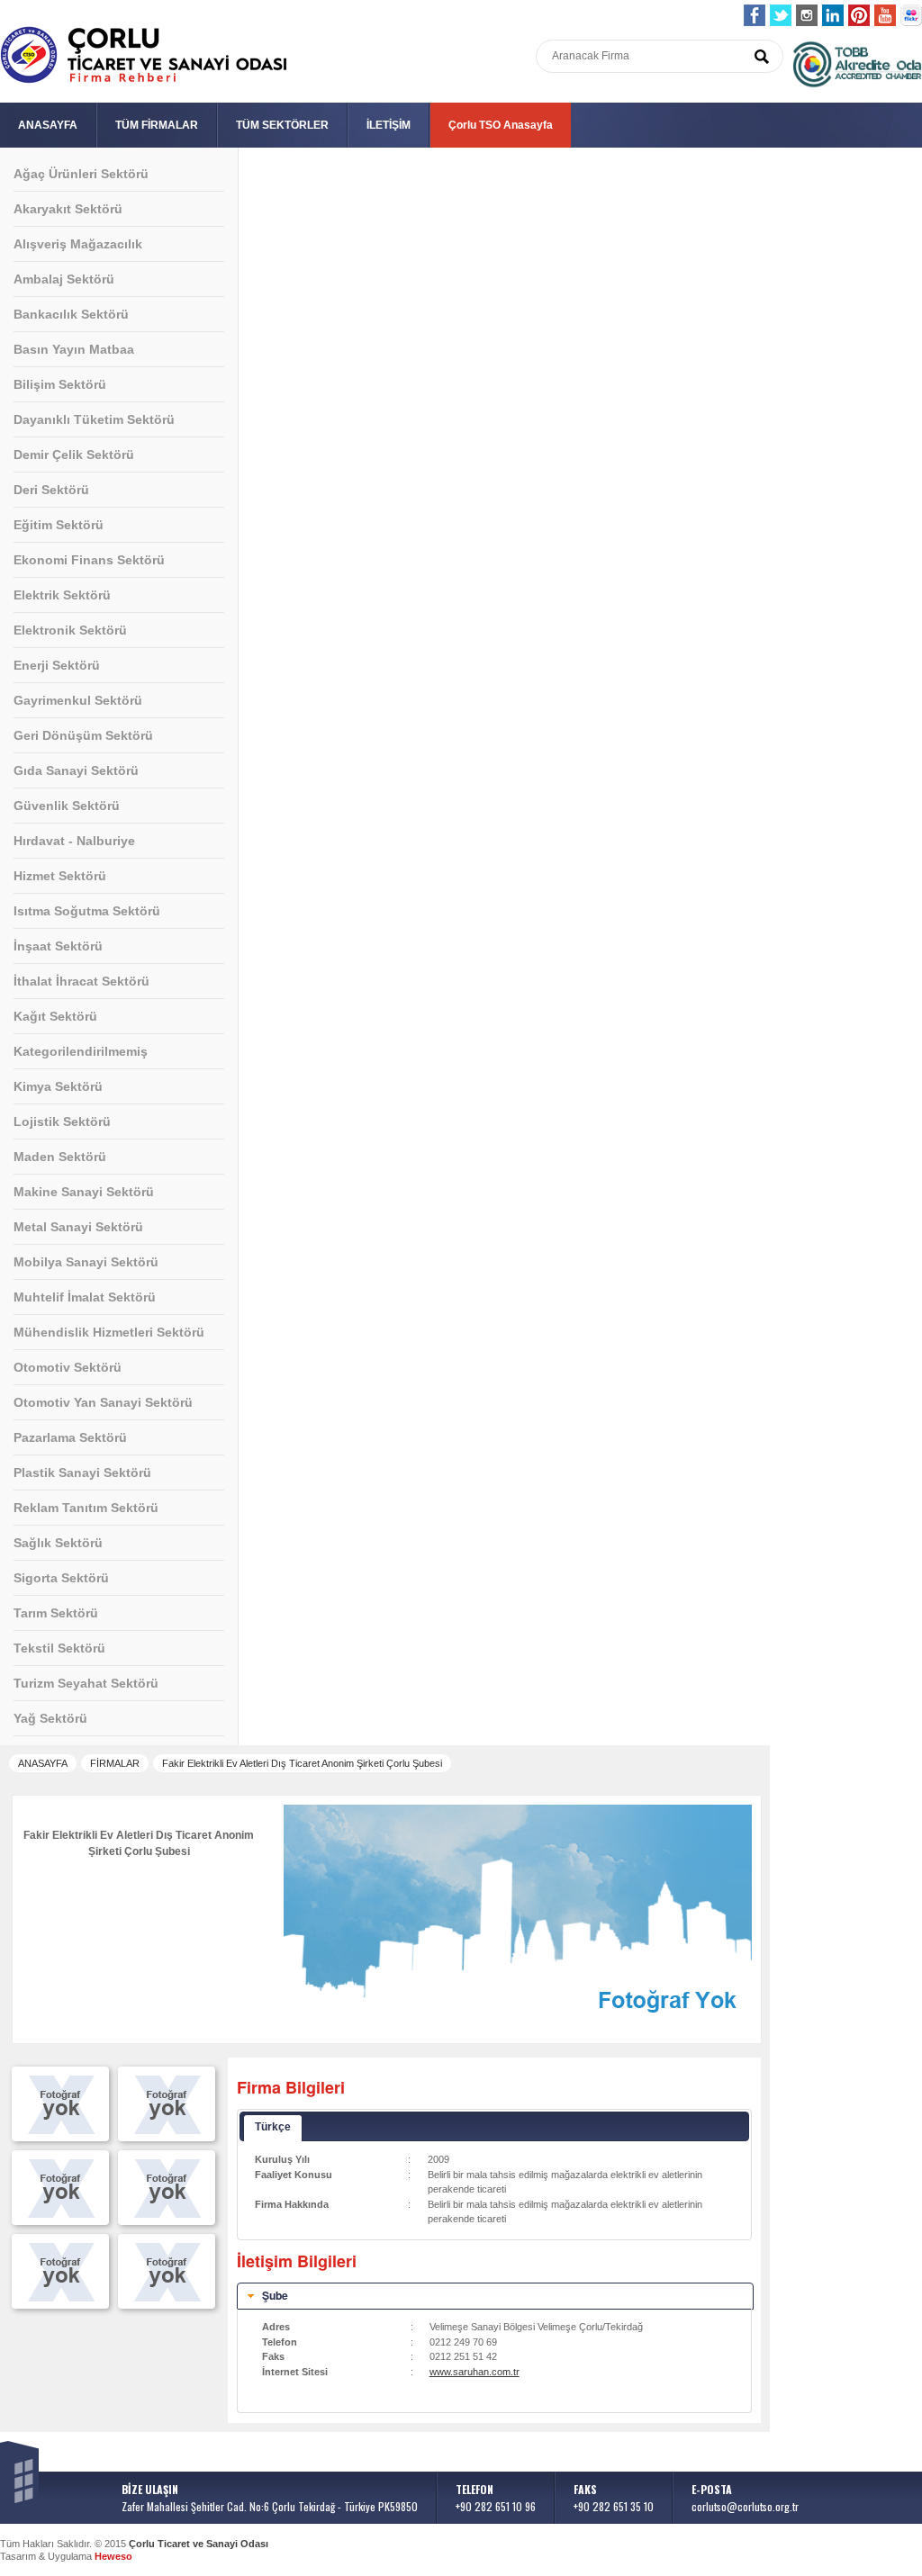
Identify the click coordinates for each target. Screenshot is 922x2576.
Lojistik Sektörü (62, 1121)
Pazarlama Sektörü (70, 1437)
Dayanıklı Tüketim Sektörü (94, 419)
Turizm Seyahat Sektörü (86, 1683)
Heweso (113, 2556)
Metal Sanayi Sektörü (78, 1227)
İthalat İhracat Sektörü (81, 981)
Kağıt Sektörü (55, 1016)
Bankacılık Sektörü (71, 314)
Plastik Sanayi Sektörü (82, 1473)
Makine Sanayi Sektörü (84, 1192)
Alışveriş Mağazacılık (78, 244)
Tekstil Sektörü (59, 1648)
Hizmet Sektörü (60, 876)
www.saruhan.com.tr (475, 2372)
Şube (275, 2295)
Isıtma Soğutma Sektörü (87, 911)
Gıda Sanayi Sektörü (76, 770)
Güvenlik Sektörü (67, 806)
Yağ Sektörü (50, 1718)
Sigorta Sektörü (61, 1578)
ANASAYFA (48, 125)
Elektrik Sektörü (62, 595)
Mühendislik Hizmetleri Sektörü (109, 1332)
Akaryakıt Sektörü (68, 209)
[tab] (495, 2296)
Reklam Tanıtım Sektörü (86, 1508)
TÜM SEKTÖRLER (282, 125)
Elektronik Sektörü (70, 630)
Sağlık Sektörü (58, 1543)
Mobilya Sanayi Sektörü (86, 1262)
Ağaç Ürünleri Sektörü (81, 174)
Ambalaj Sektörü (64, 279)
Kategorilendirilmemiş (81, 1051)
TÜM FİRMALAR (157, 125)
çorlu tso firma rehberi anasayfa (144, 55)
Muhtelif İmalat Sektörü (85, 1297)
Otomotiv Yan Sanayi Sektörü (103, 1402)
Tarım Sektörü (56, 1613)
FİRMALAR (115, 1763)
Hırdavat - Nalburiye (74, 841)
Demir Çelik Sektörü (74, 455)
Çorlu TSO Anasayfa (501, 125)
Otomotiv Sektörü (68, 1367)
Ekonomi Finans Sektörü (89, 560)
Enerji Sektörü (57, 665)
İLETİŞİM (389, 125)
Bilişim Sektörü (60, 384)
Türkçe (273, 2127)
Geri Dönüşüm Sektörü (83, 735)
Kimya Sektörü (58, 1086)
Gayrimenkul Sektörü (78, 700)
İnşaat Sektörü (58, 946)
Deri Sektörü (51, 490)
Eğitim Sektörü (59, 525)
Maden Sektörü (60, 1157)
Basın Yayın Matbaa (74, 349)
